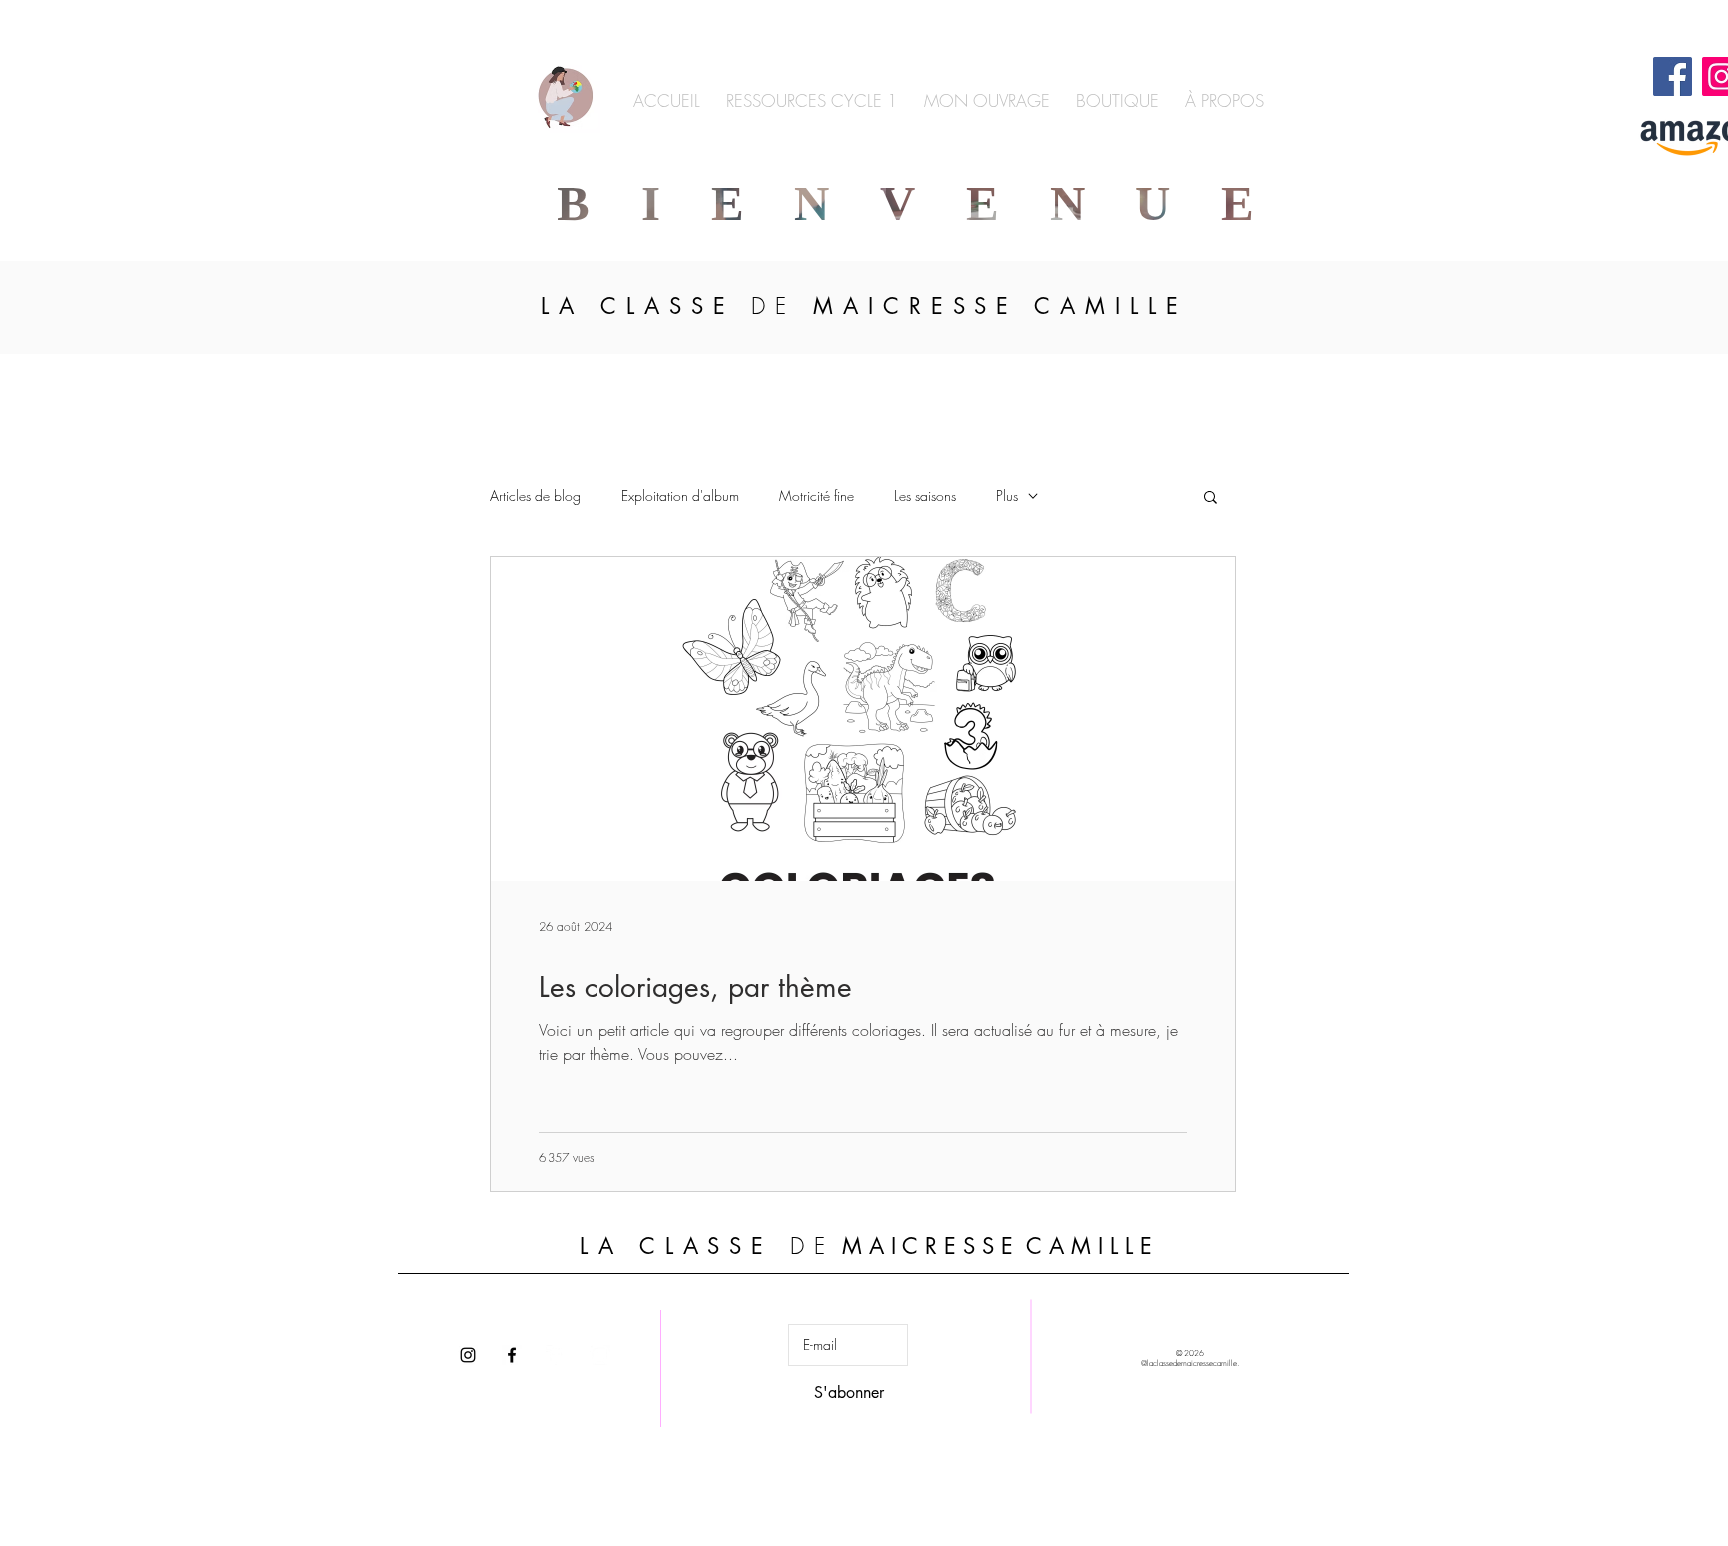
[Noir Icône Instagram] (468, 1355)
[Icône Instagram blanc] (600, 1355)
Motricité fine (816, 495)
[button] (1210, 498)
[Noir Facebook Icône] (512, 1355)
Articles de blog (535, 495)
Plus (1007, 495)
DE (773, 306)
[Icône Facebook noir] (556, 1355)
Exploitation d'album (680, 495)
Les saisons (925, 495)
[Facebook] (1672, 76)
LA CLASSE (646, 306)
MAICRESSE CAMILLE (991, 306)
